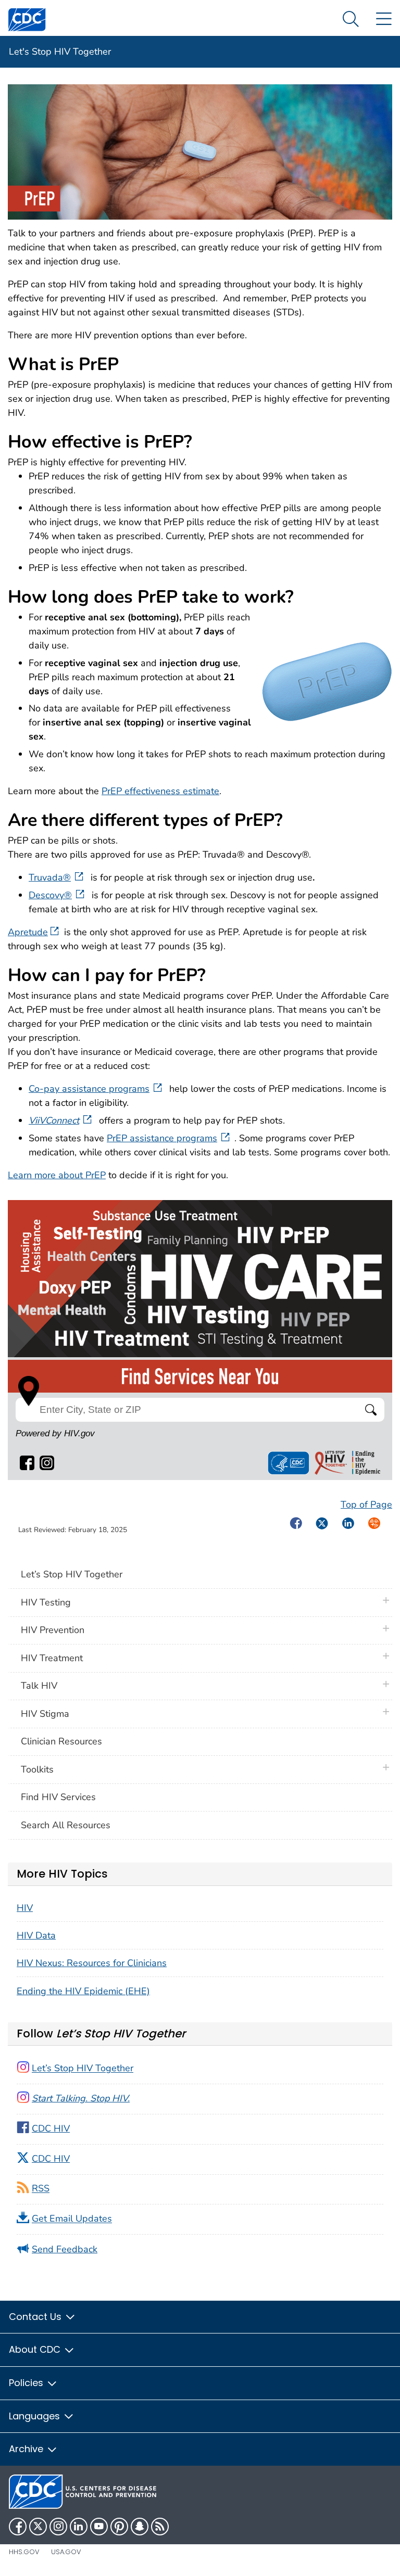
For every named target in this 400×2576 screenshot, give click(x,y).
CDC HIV (51, 2128)
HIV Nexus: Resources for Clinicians (92, 1963)
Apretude (28, 932)
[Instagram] (58, 2527)
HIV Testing (46, 1602)
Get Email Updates (72, 2219)
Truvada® (50, 877)
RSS (41, 2189)
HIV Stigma (45, 1714)
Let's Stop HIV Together (60, 52)
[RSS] (160, 2527)
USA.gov (66, 2552)
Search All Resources (66, 1825)
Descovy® (50, 895)
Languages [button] (36, 2416)
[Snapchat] (140, 2527)
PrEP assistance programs (162, 1138)
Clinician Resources (61, 1741)
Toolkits (37, 1769)
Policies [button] (27, 2383)
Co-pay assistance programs (89, 1089)
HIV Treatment (52, 1658)
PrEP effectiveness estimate (160, 791)
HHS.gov (24, 2552)
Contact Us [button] (36, 2317)
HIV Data (36, 1935)
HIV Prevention (53, 1630)
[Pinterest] (119, 2527)
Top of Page (366, 1504)
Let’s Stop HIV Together (72, 1574)
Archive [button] (27, 2449)
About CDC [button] (36, 2349)
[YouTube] (99, 2527)
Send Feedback (65, 2249)
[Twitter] (38, 2527)
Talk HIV (39, 1686)
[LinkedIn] (79, 2527)
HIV (25, 1908)
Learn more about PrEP (57, 1175)
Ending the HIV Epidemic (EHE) (83, 1991)
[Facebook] (18, 2527)
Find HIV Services (58, 1797)
